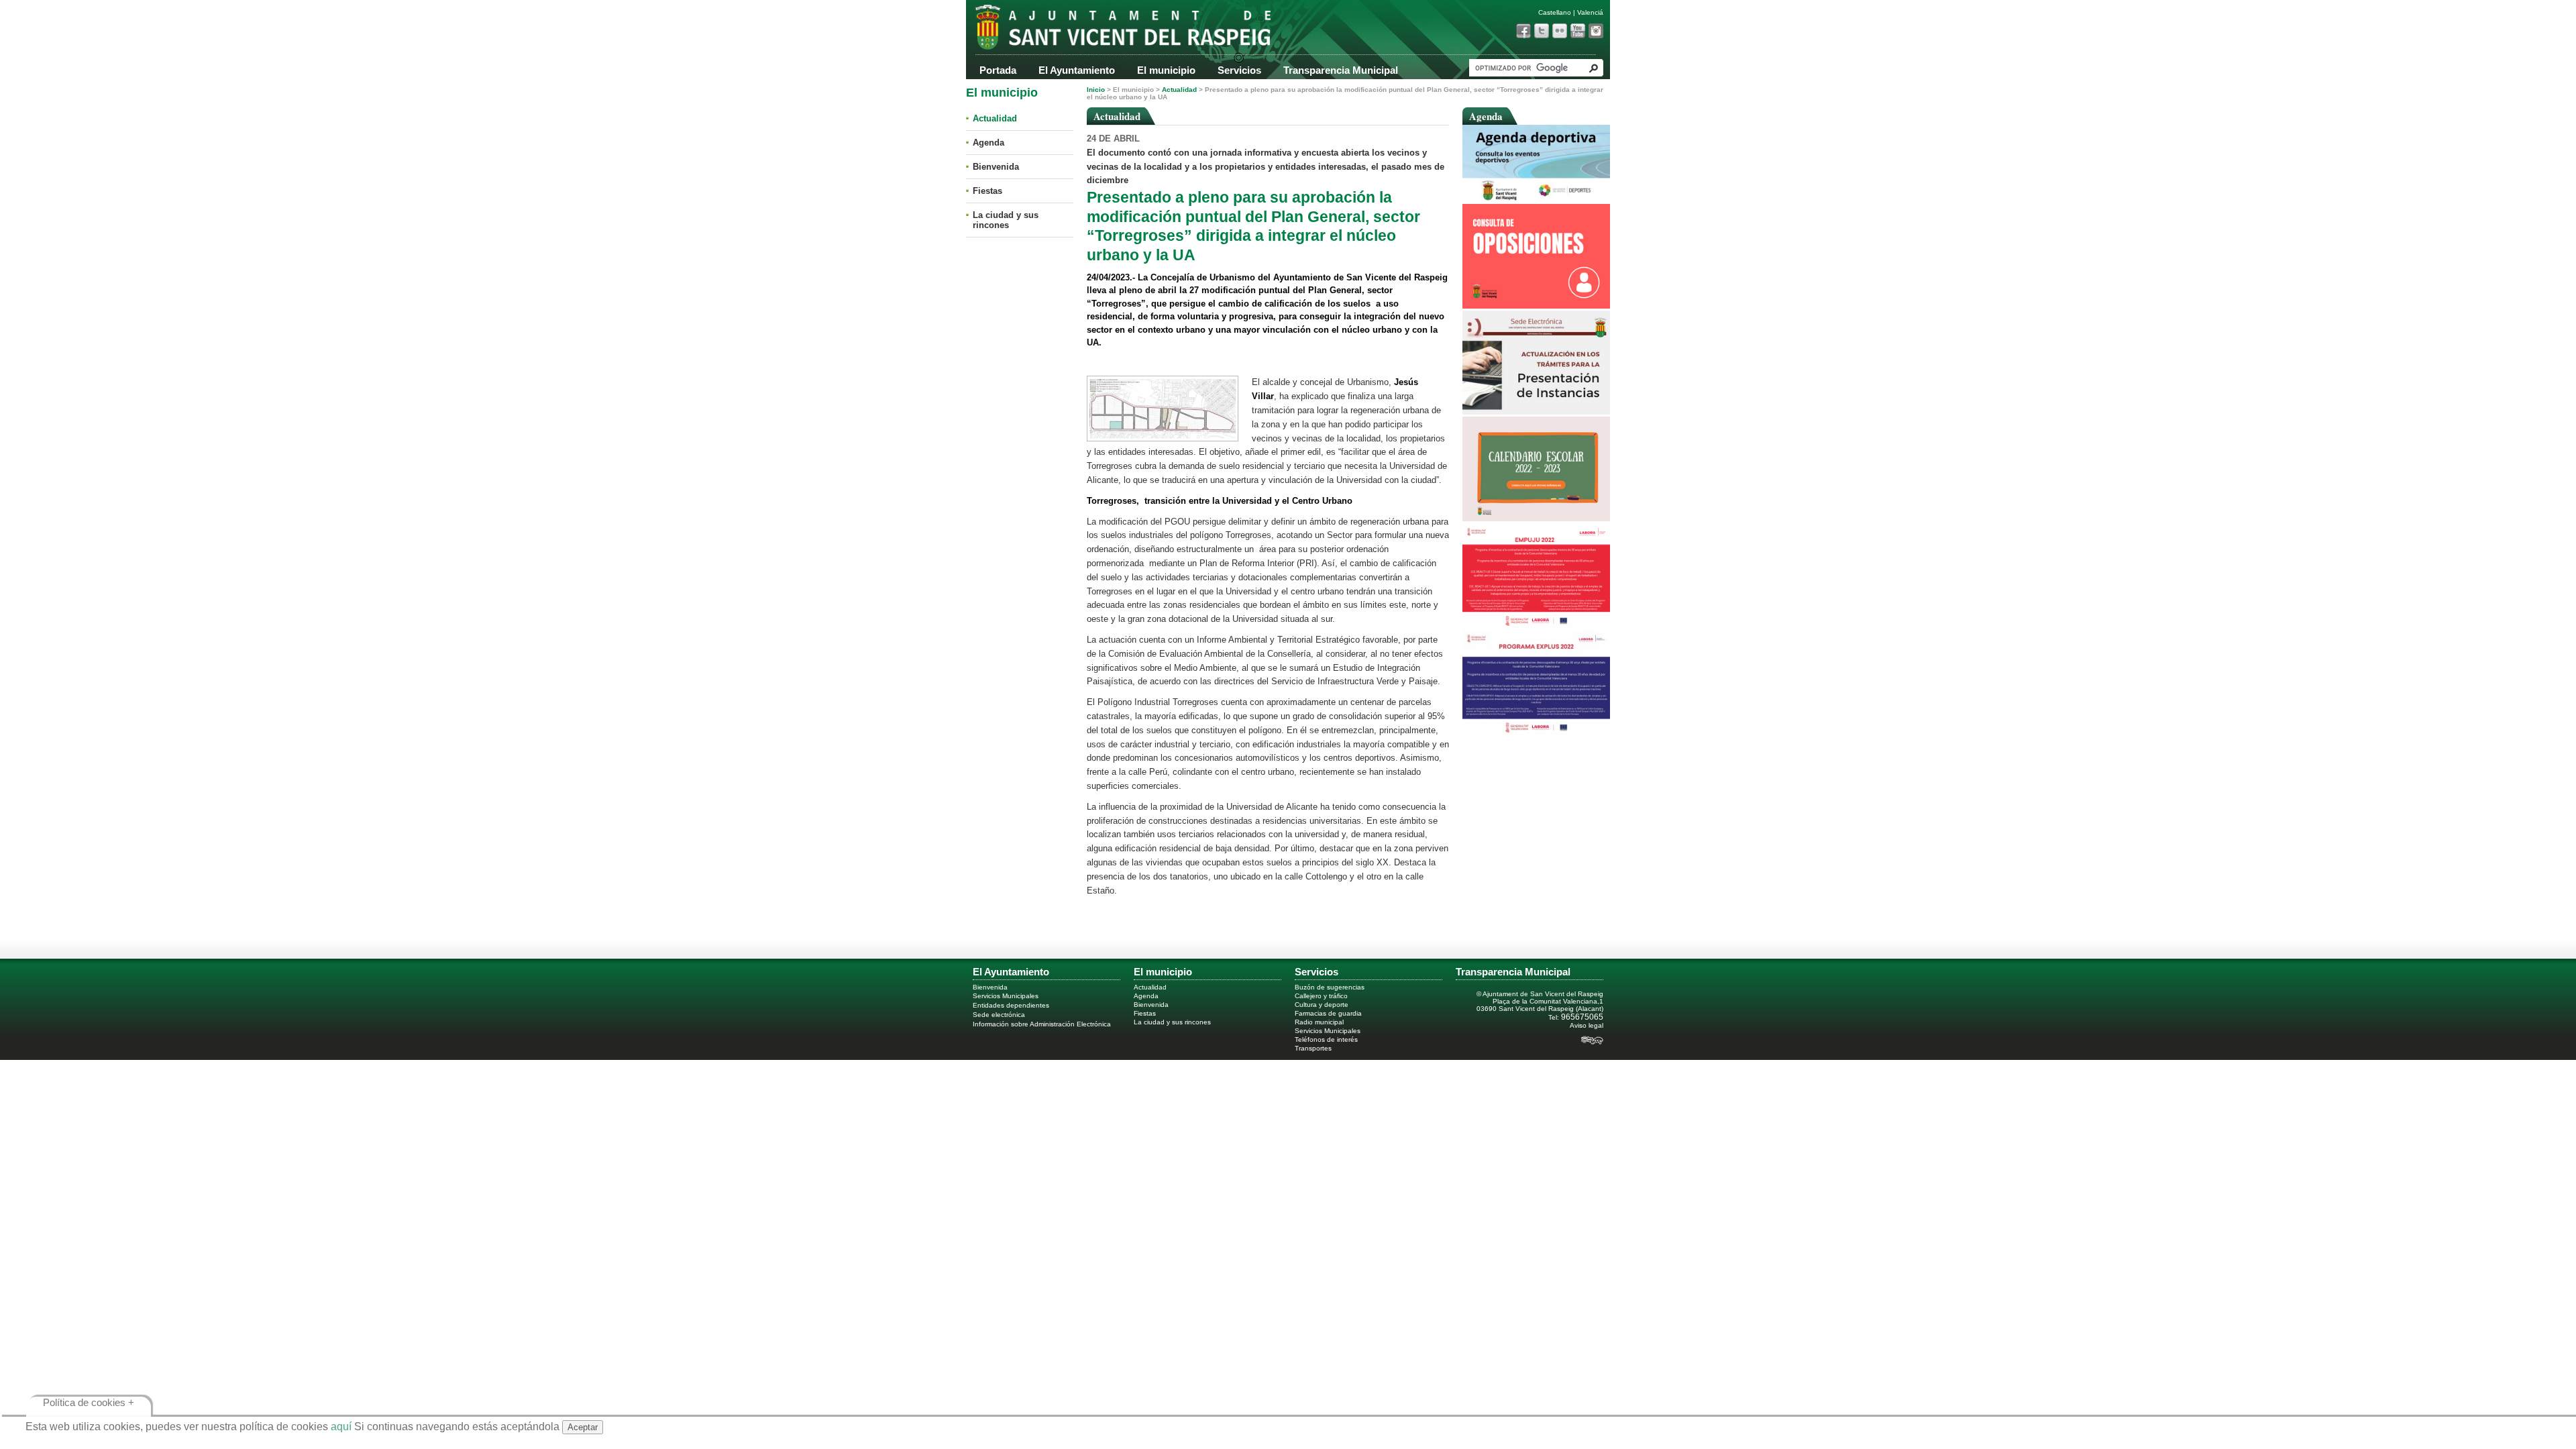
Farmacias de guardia (1328, 1013)
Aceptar (583, 1427)
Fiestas (987, 191)
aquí (341, 1427)
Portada (998, 70)
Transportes (1313, 1048)
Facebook (1523, 31)
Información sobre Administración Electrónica (1042, 1024)
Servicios (1239, 70)
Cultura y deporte (1322, 1005)
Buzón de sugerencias (1330, 987)
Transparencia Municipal (1341, 70)
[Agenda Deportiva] (1536, 199)
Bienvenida (996, 167)
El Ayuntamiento (1077, 70)
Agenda (988, 143)
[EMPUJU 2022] (1536, 625)
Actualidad (995, 118)
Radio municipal (1319, 1022)
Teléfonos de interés (1326, 1039)
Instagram (1596, 31)
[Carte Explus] (1536, 732)
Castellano (1555, 12)
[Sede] (1536, 412)
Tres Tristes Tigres (1592, 1042)
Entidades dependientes (1011, 1005)
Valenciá (1590, 12)
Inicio (1096, 90)
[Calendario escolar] (1536, 518)
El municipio (1166, 70)
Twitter (1542, 31)
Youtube (1578, 31)
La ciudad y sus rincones (1006, 220)
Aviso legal (1587, 1025)
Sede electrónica (999, 1015)
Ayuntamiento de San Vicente (1100, 32)
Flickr (1560, 31)
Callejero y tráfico (1321, 996)
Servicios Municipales (1006, 996)
